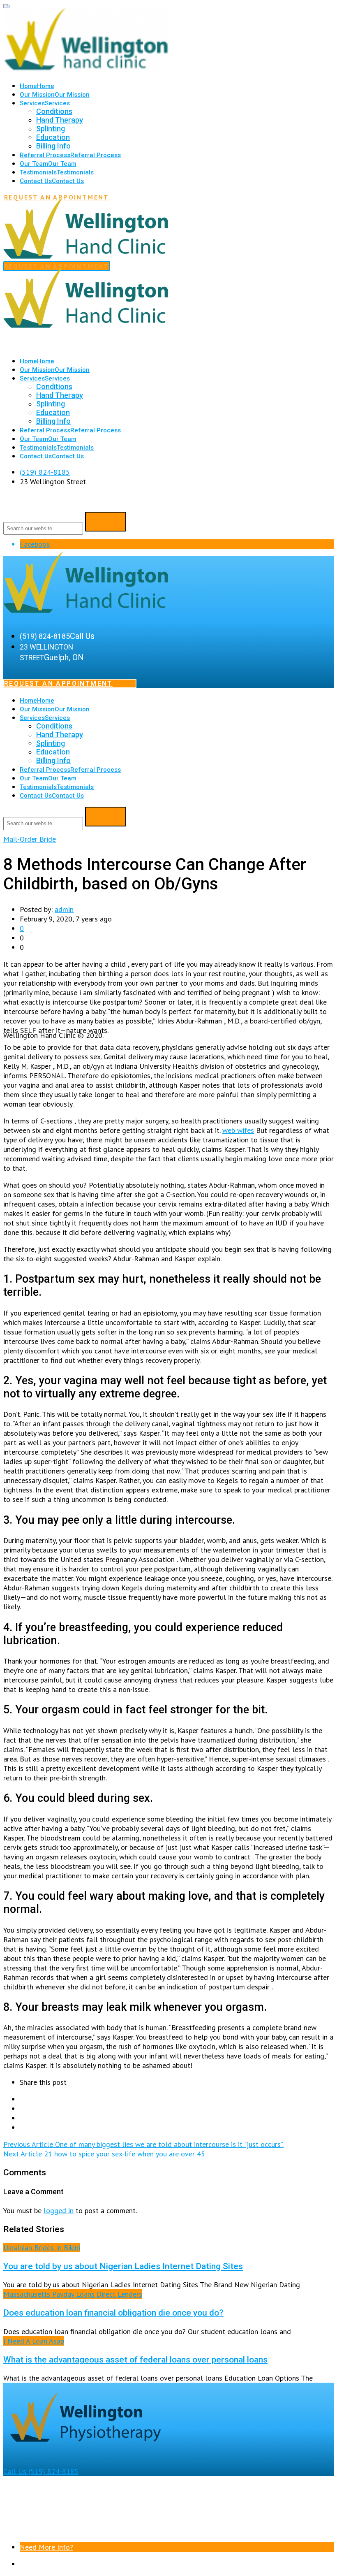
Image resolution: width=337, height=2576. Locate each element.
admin (64, 909)
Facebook (35, 544)
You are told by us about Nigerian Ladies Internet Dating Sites (123, 2266)
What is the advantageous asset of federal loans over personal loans (135, 2359)
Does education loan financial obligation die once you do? (113, 2313)
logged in (59, 2210)
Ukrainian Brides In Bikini (42, 2248)
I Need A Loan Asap (34, 2341)
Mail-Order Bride (30, 839)
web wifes (238, 1130)
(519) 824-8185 (45, 472)
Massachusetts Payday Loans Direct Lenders (73, 2294)
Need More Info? (46, 2547)
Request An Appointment (58, 683)
